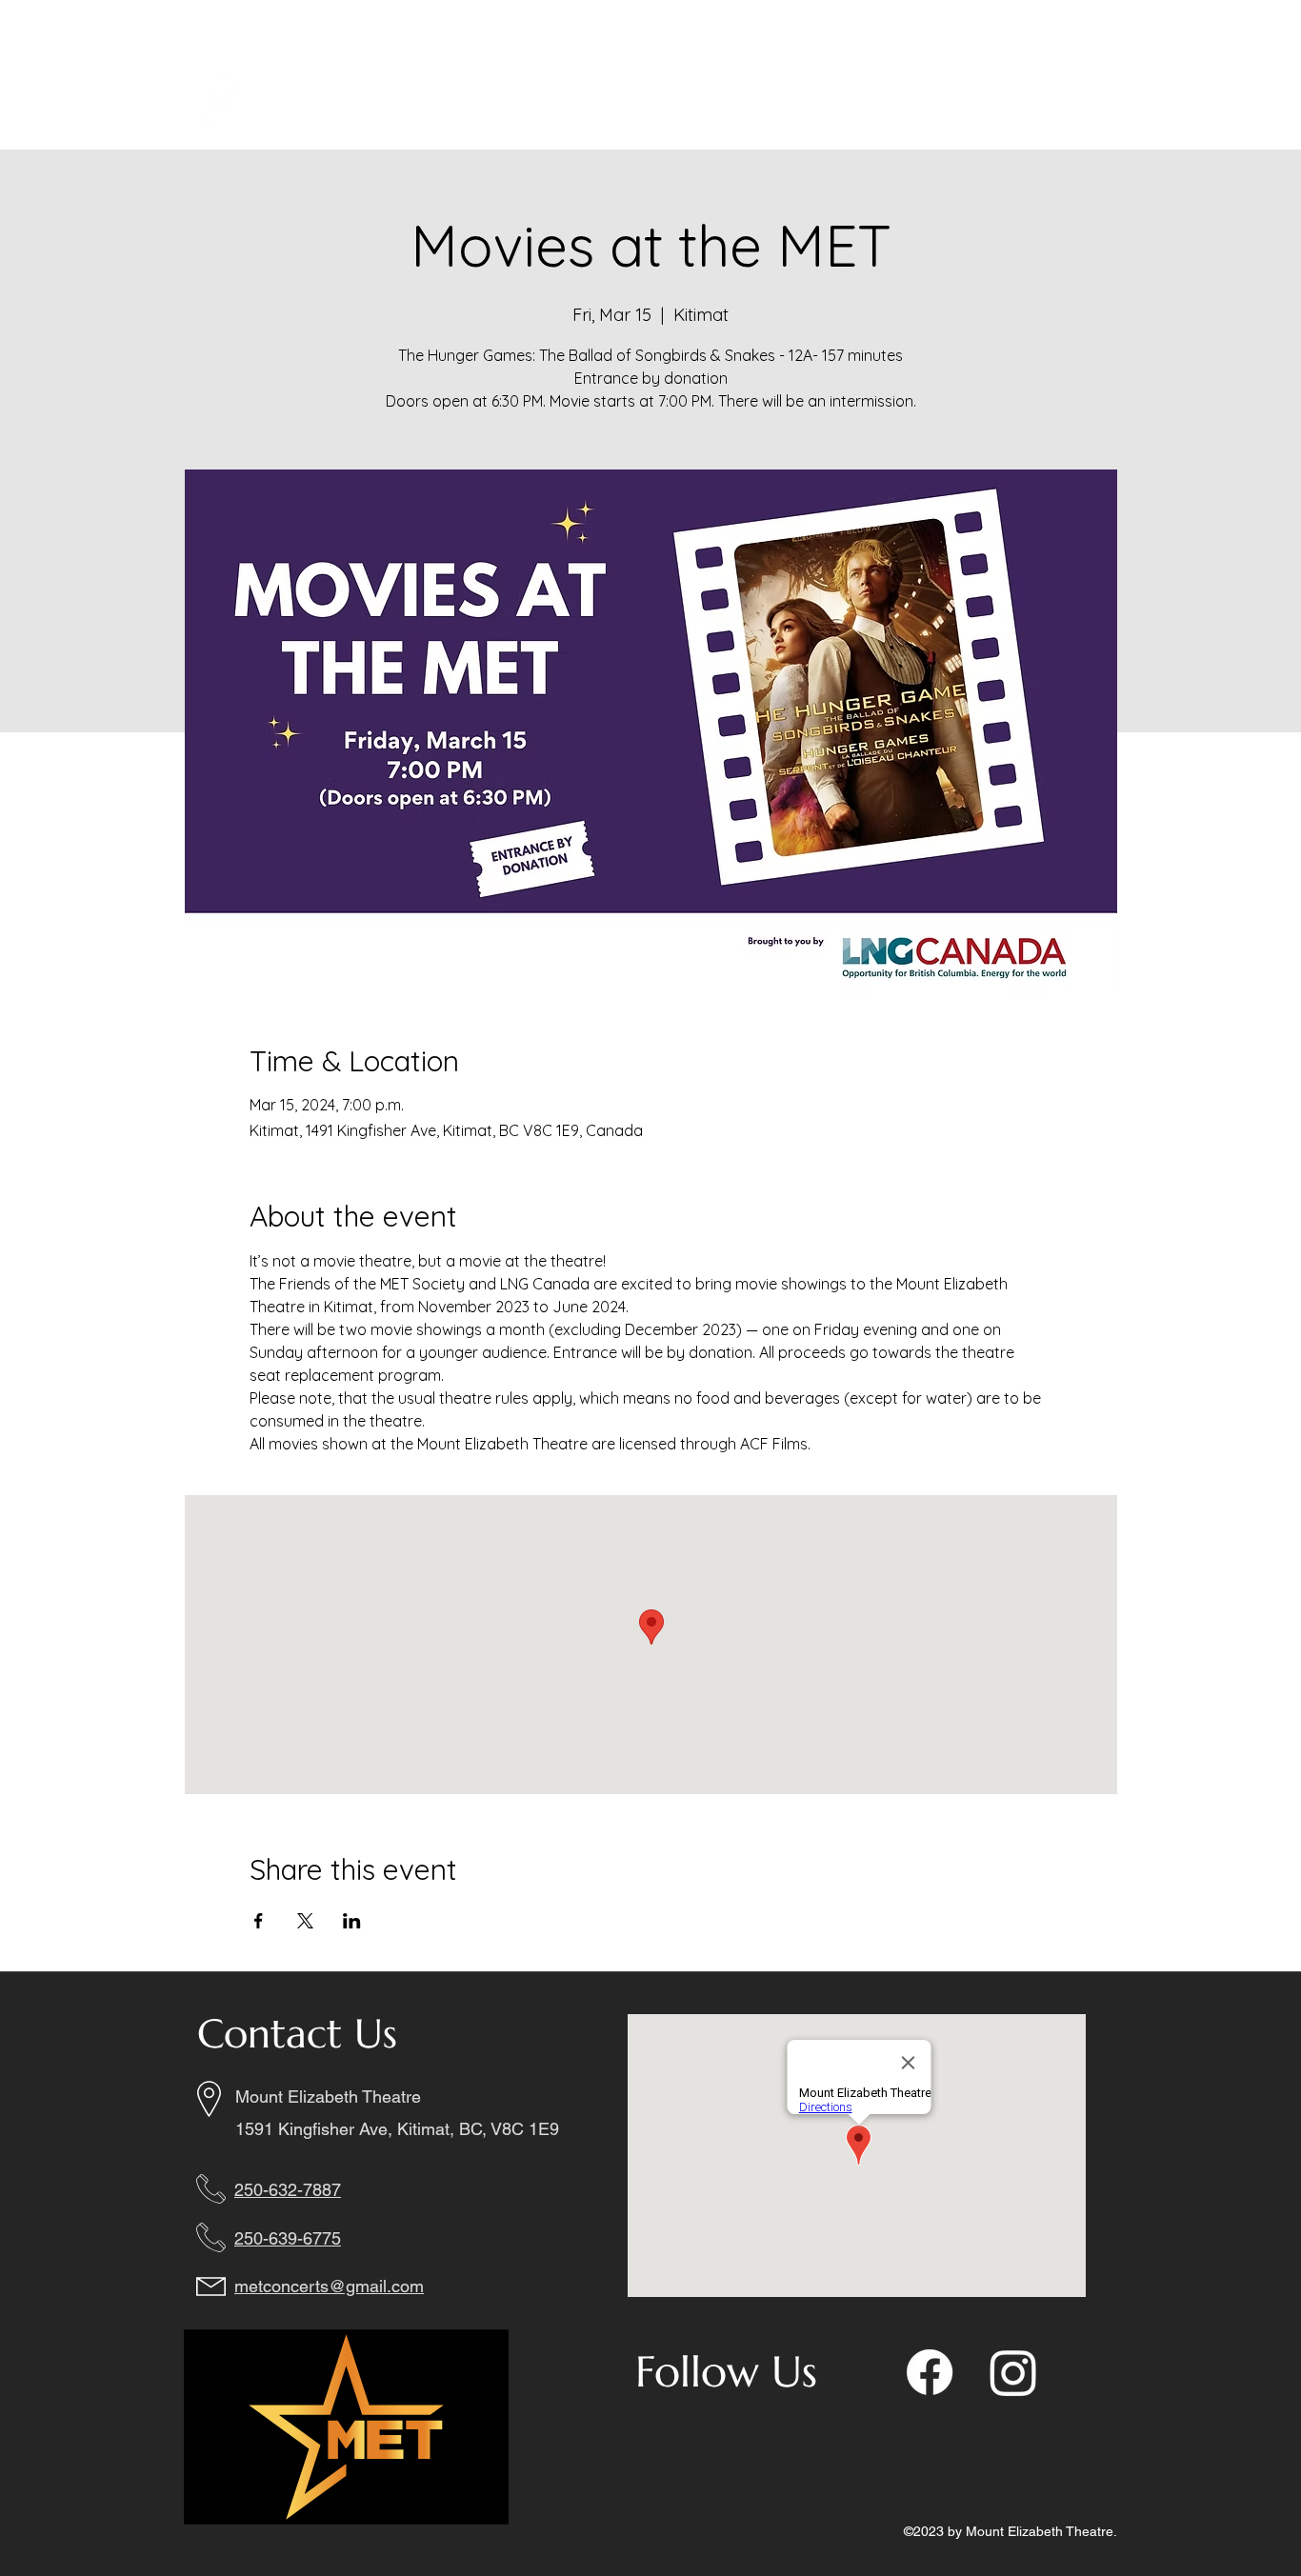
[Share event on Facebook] (259, 1921)
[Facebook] (215, 54)
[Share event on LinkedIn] (352, 1921)
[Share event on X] (305, 1921)
